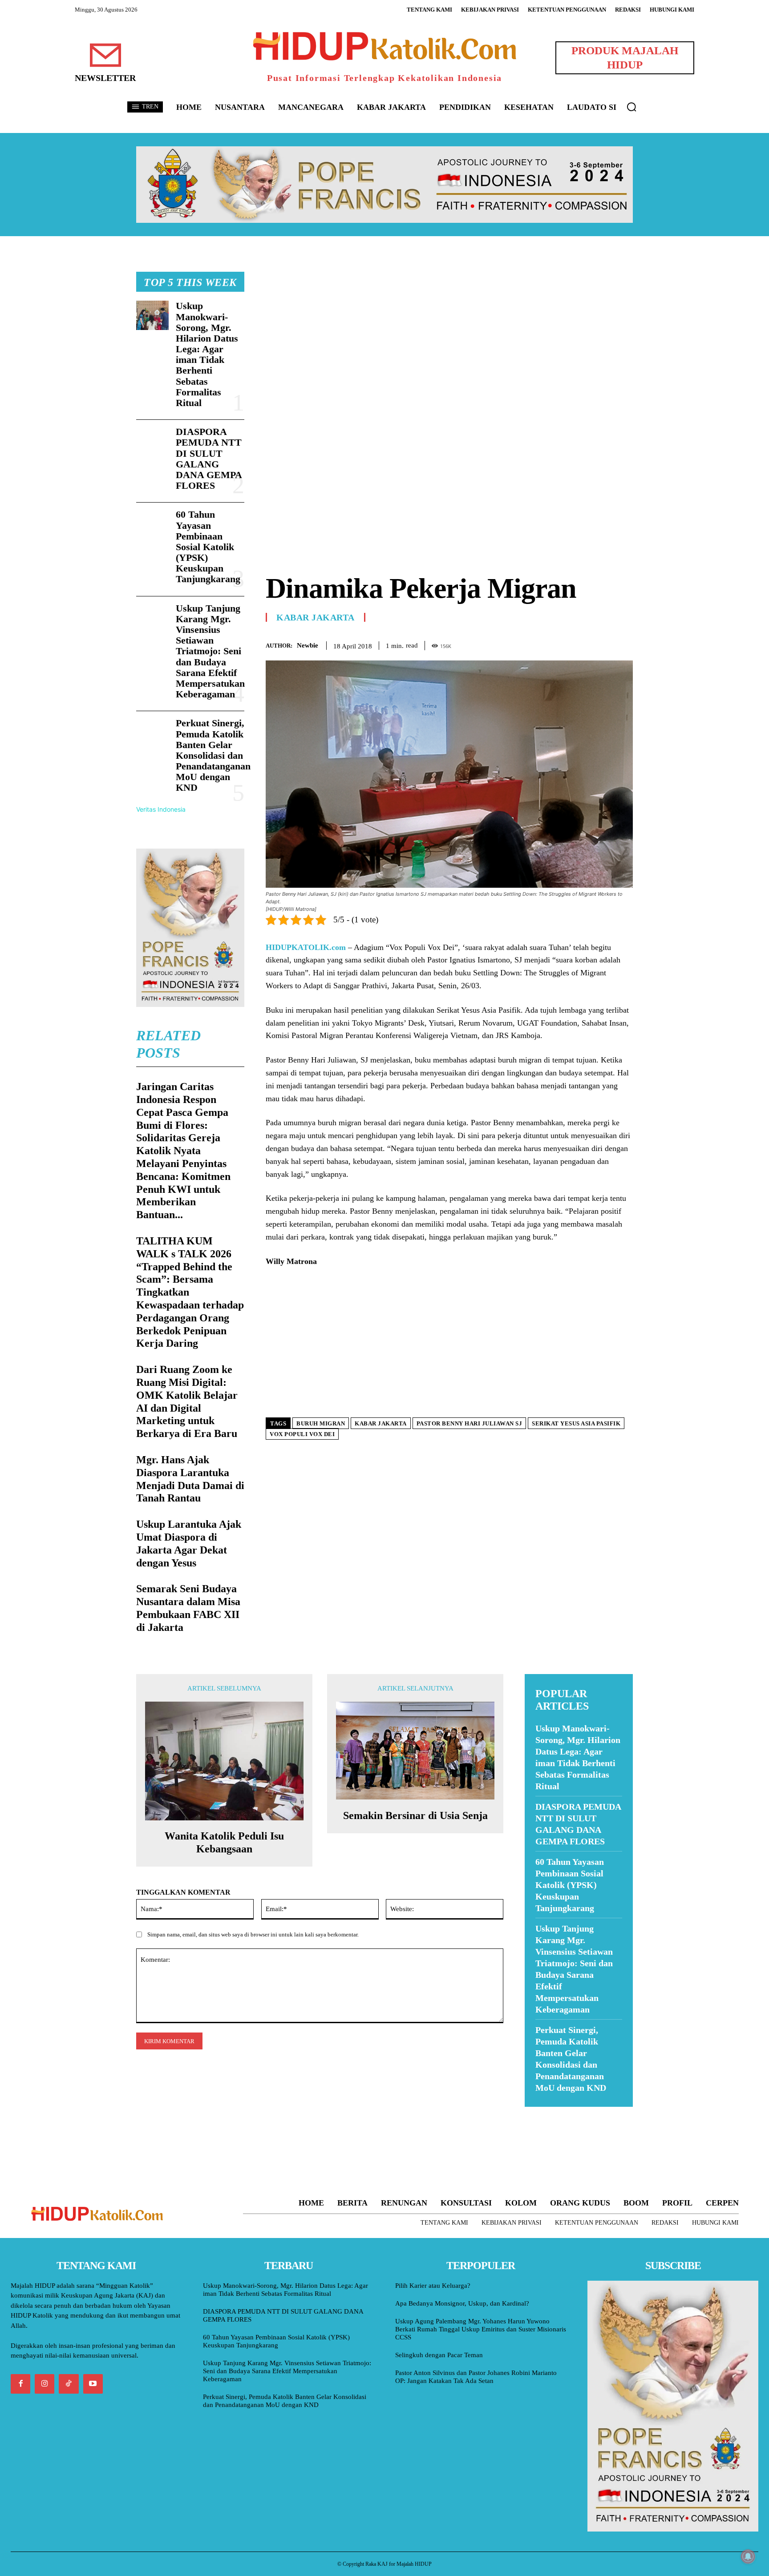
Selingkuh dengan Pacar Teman (439, 2355)
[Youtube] (93, 2384)
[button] (631, 107)
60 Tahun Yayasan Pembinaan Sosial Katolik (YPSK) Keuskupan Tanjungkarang (208, 547)
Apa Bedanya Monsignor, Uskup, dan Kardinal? (462, 2303)
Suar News (542, 2112)
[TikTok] (69, 2384)
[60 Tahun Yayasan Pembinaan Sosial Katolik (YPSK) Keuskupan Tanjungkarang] (152, 524)
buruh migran (321, 1423)
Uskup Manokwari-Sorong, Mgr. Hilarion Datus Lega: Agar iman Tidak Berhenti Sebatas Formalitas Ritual (207, 354)
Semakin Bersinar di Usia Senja (415, 1815)
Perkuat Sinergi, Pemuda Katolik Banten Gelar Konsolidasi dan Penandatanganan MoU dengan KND (213, 755)
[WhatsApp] (603, 644)
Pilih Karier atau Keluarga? (433, 2286)
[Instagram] (45, 2384)
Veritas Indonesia (161, 809)
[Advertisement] (449, 334)
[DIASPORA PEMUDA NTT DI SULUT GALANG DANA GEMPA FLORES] (152, 441)
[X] (583, 644)
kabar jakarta (381, 1423)
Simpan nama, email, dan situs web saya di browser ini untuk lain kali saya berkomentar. (253, 1934)
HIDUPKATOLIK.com (306, 947)
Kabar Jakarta (316, 617)
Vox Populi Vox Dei (302, 1434)
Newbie (308, 645)
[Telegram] (624, 644)
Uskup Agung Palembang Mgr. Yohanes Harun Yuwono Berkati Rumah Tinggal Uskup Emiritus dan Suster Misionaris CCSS (481, 2329)
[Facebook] (563, 644)
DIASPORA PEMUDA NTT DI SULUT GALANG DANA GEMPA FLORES (209, 459)
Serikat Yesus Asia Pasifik (576, 1423)
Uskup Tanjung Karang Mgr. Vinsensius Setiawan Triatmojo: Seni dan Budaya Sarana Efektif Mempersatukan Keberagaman (210, 651)
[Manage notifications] (748, 2556)
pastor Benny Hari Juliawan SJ (469, 1423)
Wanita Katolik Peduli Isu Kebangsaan (224, 1842)
